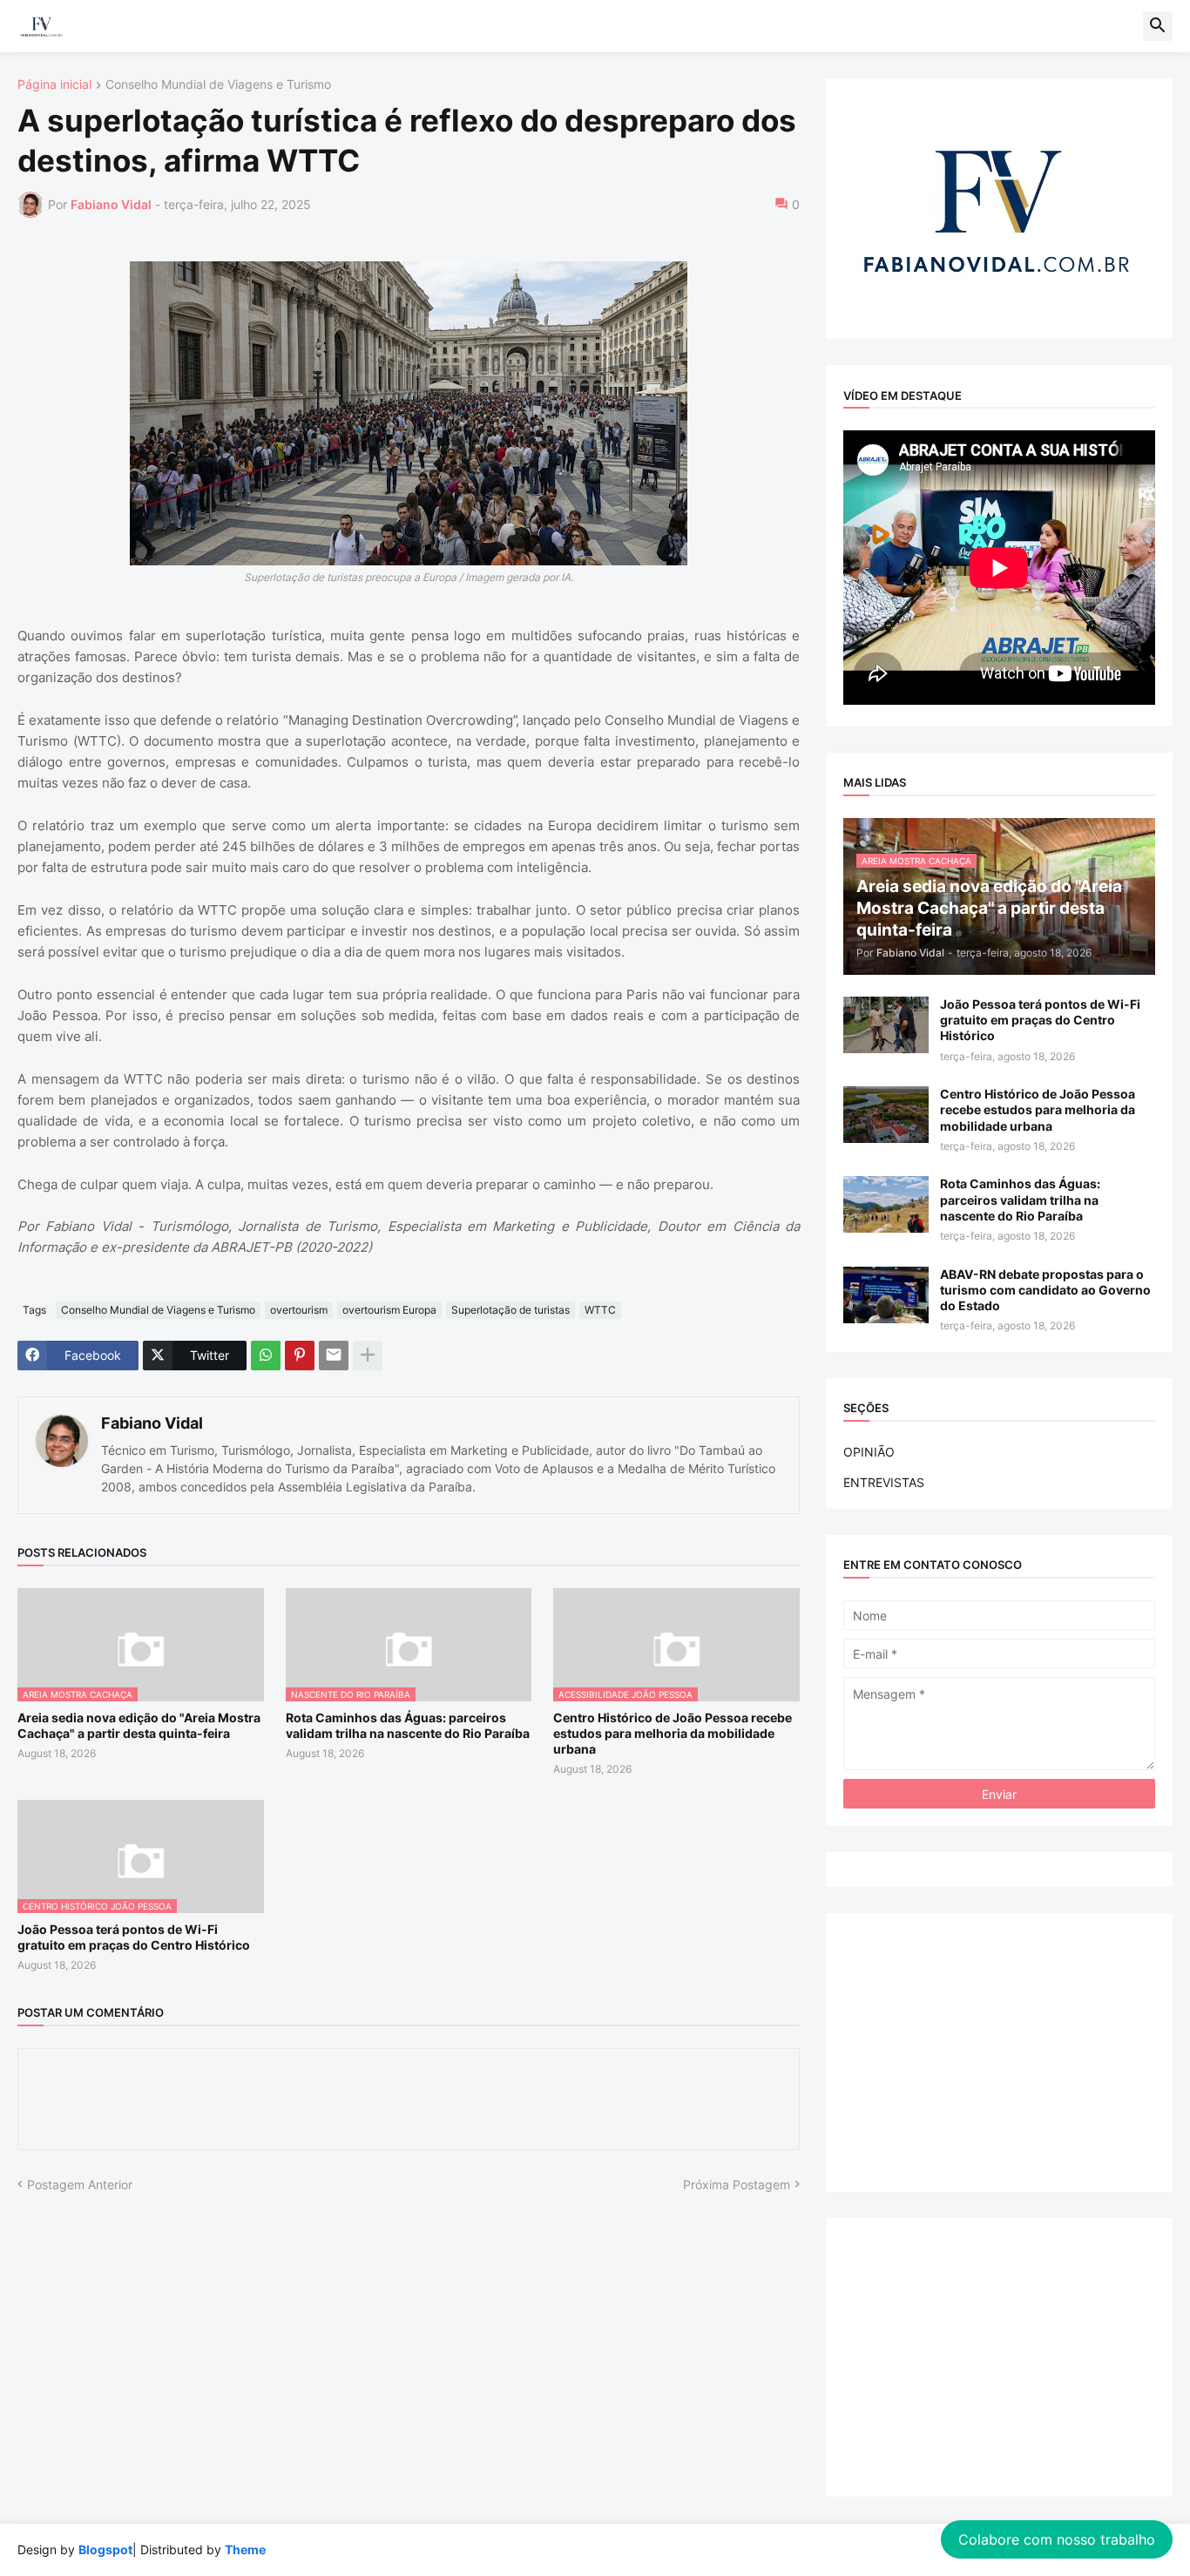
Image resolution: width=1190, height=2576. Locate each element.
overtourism (299, 1310)
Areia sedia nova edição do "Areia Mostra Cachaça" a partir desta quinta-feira (139, 1725)
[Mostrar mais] (368, 1356)
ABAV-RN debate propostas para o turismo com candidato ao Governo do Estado (1045, 1290)
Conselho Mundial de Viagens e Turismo (218, 85)
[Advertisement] (999, 2052)
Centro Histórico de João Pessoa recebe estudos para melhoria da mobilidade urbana (673, 1733)
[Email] (334, 1356)
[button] (1158, 26)
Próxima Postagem (737, 2184)
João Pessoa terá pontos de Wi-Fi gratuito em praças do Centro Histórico (134, 1937)
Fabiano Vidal (152, 1423)
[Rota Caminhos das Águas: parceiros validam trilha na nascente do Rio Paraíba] (886, 1204)
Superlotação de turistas (510, 1310)
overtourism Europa (389, 1310)
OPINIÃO (869, 1452)
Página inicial (54, 85)
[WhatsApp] (266, 1356)
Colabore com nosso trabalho (1057, 2539)
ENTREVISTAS (884, 1482)
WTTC (600, 1310)
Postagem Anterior (80, 2184)
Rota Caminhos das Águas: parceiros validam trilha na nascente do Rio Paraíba (408, 1725)
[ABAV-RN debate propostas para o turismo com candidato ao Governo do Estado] (886, 1295)
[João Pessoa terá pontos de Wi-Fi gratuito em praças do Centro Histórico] (886, 1025)
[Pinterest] (300, 1356)
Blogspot (105, 2549)
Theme (245, 2549)
